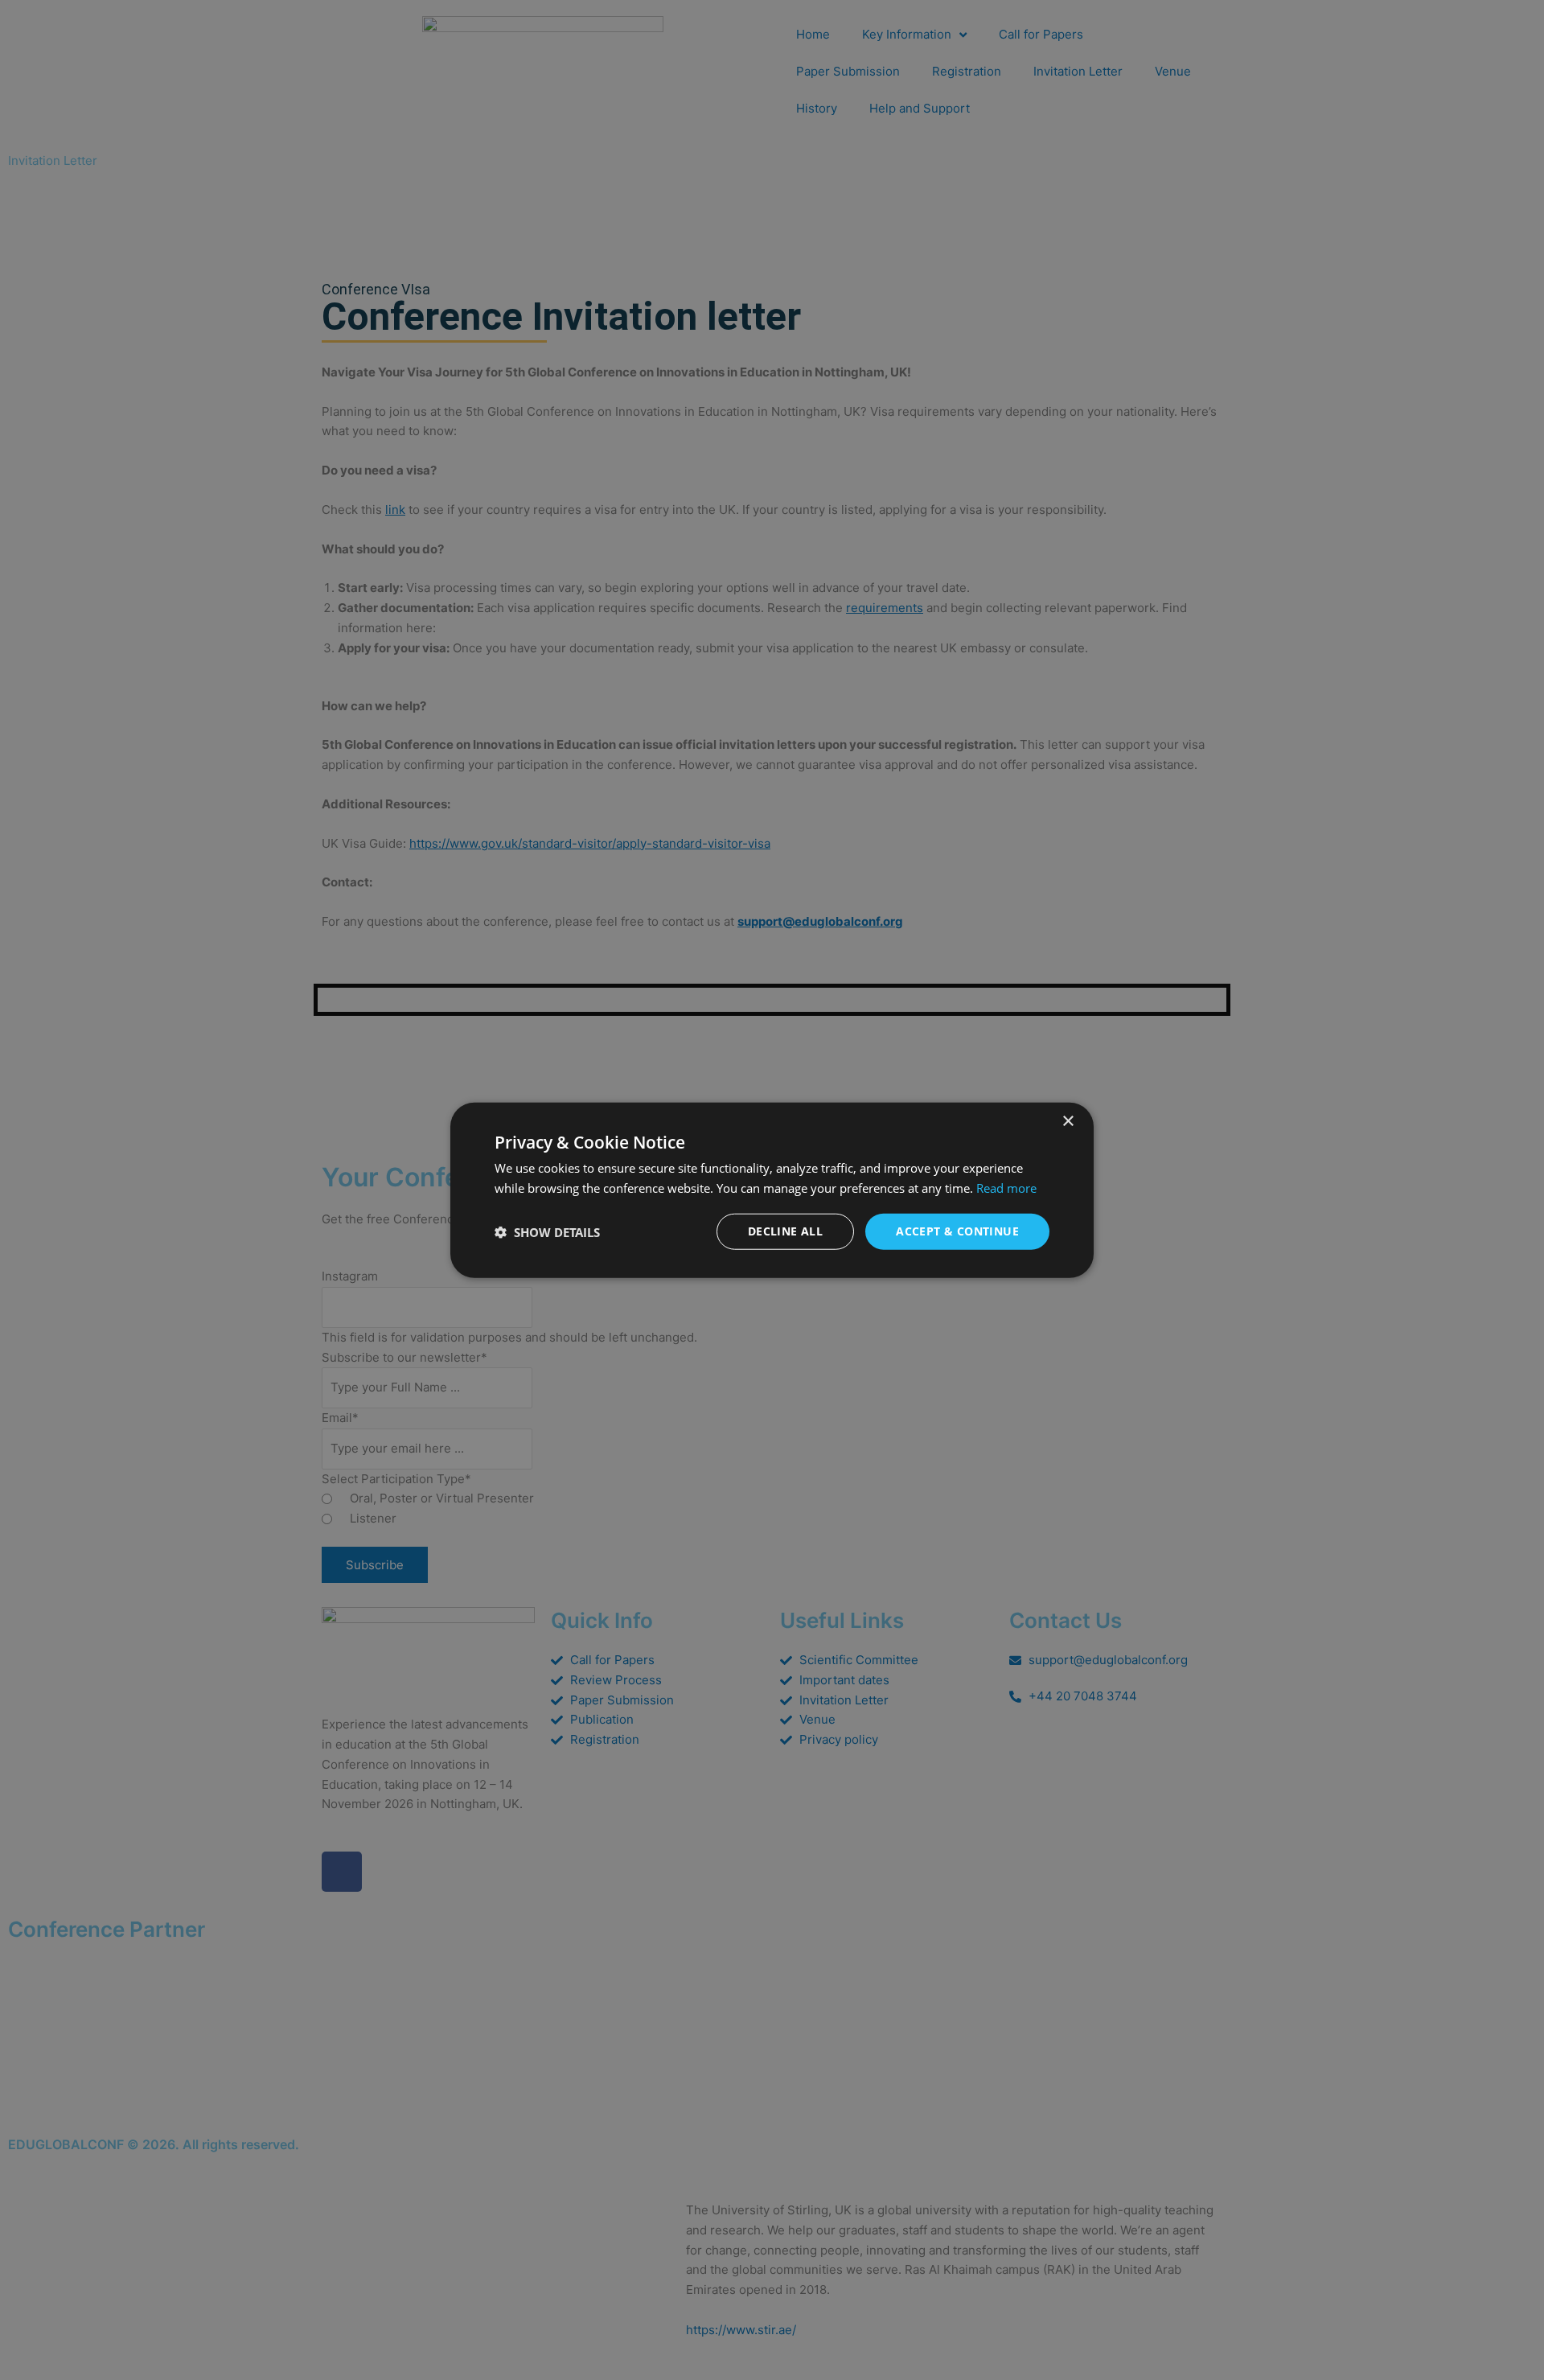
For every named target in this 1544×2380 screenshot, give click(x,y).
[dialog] (772, 1190)
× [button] (1068, 1121)
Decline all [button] (785, 1231)
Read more (1006, 1187)
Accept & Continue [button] (957, 1231)
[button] (547, 1231)
